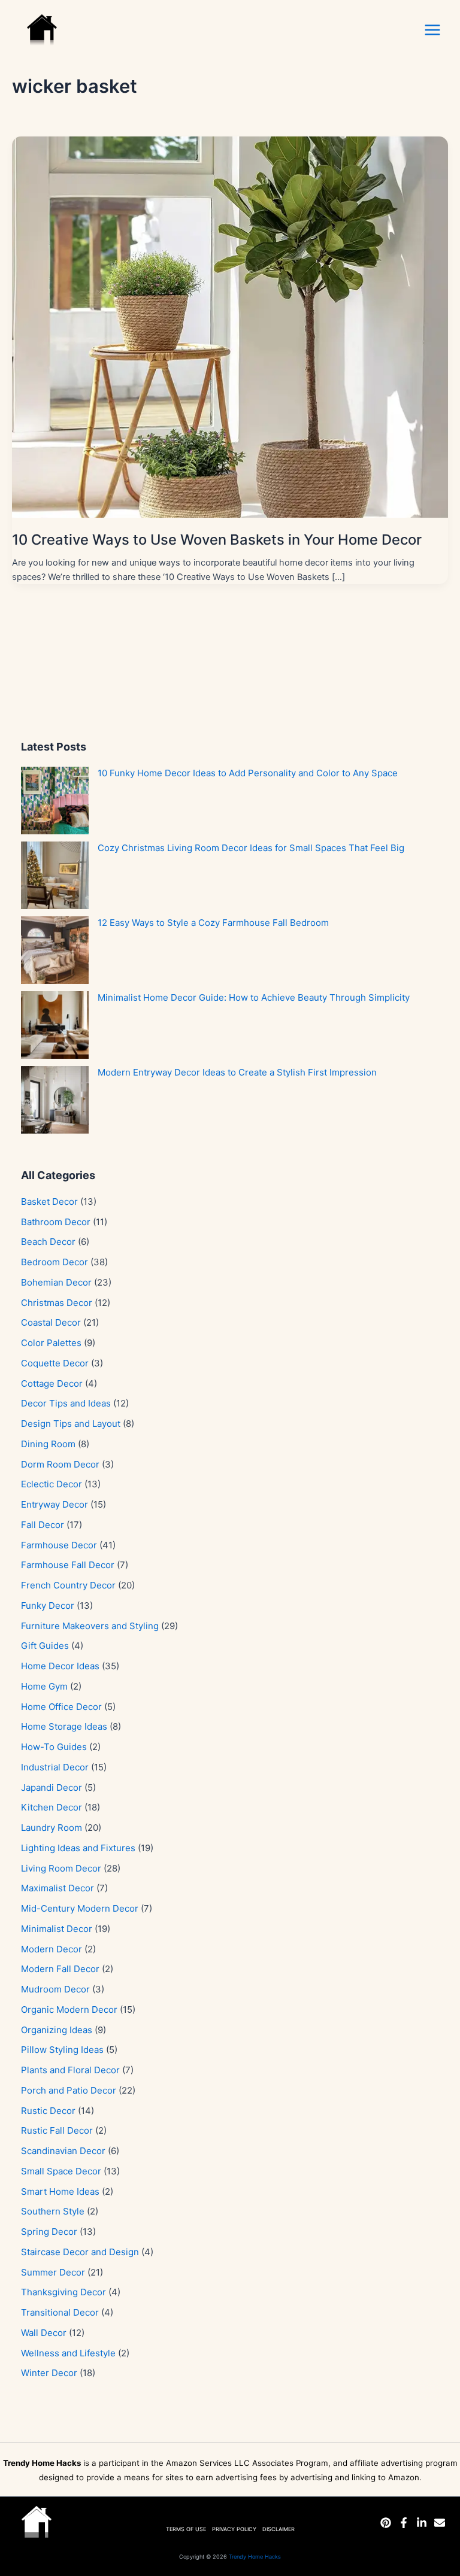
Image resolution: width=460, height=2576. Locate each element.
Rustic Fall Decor (57, 2130)
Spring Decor (49, 2232)
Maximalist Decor (57, 1888)
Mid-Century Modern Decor (80, 1908)
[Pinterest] (386, 2523)
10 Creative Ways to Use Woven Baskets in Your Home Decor (217, 540)
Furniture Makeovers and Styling (90, 1626)
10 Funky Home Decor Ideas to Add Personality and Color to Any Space (248, 773)
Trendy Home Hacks (255, 2557)
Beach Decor (48, 1242)
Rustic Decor (48, 2111)
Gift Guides (45, 1646)
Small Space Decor (61, 2171)
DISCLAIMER (279, 2529)
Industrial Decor (55, 1767)
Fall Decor (43, 1525)
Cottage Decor (52, 1383)
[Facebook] (404, 2523)
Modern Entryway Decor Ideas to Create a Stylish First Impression (237, 1072)
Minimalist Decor (57, 1929)
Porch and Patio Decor (69, 2090)
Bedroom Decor (55, 1262)
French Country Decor (68, 1585)
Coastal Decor (51, 1322)
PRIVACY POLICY (234, 2529)
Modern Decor (52, 1949)
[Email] (440, 2523)
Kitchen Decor (52, 1807)
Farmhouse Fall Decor (68, 1565)
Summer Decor (53, 2272)
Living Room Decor (61, 1868)
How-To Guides (54, 1747)
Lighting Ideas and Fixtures (78, 1848)
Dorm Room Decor (60, 1464)
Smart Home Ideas (60, 2191)
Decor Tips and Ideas (66, 1403)
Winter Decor (49, 2373)
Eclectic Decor (52, 1484)
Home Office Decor (61, 1707)
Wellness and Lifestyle (68, 2353)
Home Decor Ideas (60, 1666)
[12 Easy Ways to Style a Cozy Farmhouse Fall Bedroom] (55, 950)
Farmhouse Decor (59, 1545)
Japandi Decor (52, 1787)
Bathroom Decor (56, 1222)
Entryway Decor (55, 1504)
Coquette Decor (55, 1363)
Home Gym (44, 1686)
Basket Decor (49, 1202)
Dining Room (48, 1444)
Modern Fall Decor (60, 1969)
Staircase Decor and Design (80, 2252)
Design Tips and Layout (71, 1424)
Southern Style (53, 2211)
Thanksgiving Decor (63, 2292)
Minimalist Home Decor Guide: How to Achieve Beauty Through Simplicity (254, 997)
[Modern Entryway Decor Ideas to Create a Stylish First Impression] (55, 1100)
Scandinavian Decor (63, 2151)
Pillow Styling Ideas (62, 2050)
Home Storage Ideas (64, 1726)
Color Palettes (51, 1343)
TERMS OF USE (186, 2529)
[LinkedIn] (422, 2523)
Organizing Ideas (57, 2030)
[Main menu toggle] (432, 30)
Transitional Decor (60, 2312)
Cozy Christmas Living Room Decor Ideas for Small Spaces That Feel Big (251, 848)
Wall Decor (44, 2333)
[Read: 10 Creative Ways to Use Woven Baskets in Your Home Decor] (230, 326)
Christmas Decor (57, 1303)
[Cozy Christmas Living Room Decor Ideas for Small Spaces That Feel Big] (55, 875)
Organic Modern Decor (69, 2010)
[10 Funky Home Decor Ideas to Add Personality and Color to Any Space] (55, 801)
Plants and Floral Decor (70, 2070)
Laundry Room (52, 1828)
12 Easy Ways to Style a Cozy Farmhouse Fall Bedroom (213, 923)
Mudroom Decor (55, 1989)
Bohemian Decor (56, 1282)
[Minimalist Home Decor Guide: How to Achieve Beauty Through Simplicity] (55, 1025)
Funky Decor (48, 1606)
